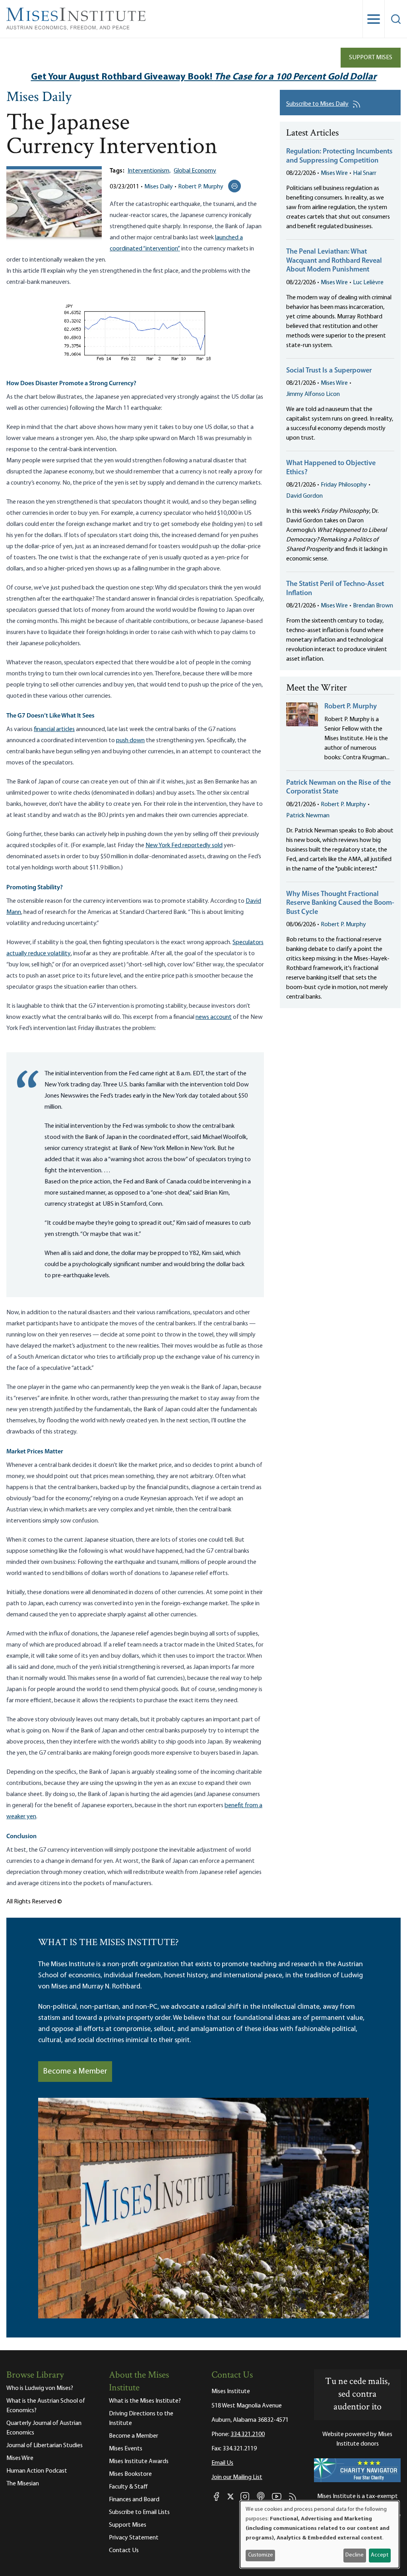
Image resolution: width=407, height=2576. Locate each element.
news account (214, 1017)
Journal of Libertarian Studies (45, 2446)
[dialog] (320, 2534)
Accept (380, 2555)
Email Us (222, 2463)
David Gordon (304, 496)
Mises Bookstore (130, 2474)
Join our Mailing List (237, 2477)
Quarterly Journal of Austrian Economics (44, 2428)
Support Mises (371, 58)
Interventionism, (149, 171)
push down (130, 741)
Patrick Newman (308, 816)
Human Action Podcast (37, 2471)
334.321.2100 (248, 2434)
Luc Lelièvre (368, 283)
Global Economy (195, 171)
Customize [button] (261, 2555)
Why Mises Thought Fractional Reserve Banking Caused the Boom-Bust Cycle (340, 903)
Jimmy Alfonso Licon (313, 394)
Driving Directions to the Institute (141, 2419)
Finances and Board (134, 2500)
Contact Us (124, 2551)
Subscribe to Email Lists (139, 2512)
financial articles (54, 729)
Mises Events (126, 2449)
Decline (355, 2555)
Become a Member (75, 2072)
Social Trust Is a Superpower (329, 371)
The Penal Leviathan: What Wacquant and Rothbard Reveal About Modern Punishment (334, 261)
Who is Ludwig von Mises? (40, 2388)
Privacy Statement (134, 2538)
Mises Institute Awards (139, 2462)
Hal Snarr (365, 173)
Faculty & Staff (128, 2487)
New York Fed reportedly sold (184, 846)
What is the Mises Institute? (145, 2401)
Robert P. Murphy (201, 187)
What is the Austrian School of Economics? (46, 2406)
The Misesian (23, 2484)
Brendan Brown (373, 606)
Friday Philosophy (344, 485)
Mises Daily (39, 98)
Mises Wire (334, 173)
